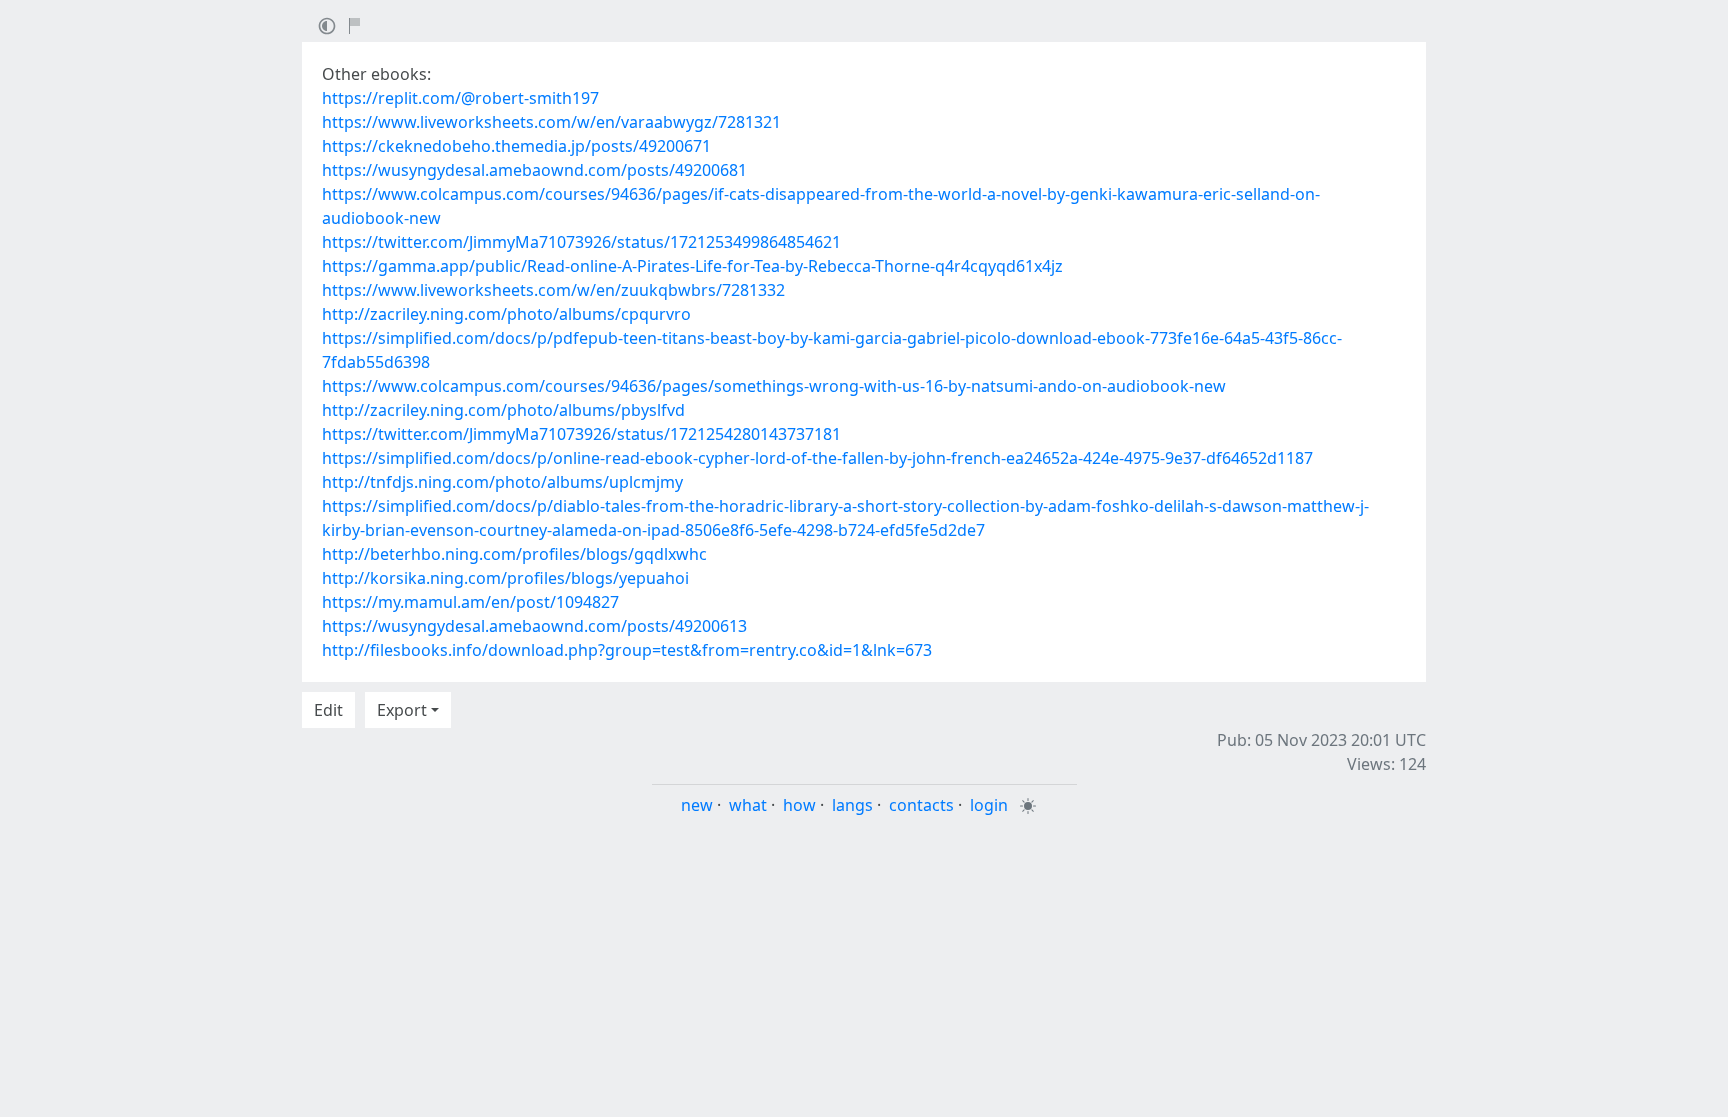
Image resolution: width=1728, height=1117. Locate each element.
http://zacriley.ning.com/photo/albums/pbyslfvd (503, 410)
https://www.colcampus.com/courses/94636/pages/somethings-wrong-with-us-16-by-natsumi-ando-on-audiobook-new (774, 386)
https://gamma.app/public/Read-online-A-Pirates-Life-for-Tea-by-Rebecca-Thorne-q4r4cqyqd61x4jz (692, 266)
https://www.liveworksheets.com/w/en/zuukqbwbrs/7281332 (553, 290)
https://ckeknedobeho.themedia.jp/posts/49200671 (516, 146)
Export (402, 710)
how (799, 805)
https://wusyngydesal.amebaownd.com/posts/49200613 (534, 626)
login (989, 805)
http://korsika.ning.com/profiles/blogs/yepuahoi (505, 578)
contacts (921, 805)
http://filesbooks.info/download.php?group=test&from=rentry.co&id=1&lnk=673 (627, 650)
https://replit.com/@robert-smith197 (460, 98)
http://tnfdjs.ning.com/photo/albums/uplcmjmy (502, 482)
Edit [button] (328, 710)
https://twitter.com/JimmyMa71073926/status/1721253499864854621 (581, 242)
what (748, 805)
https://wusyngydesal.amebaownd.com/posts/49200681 (534, 170)
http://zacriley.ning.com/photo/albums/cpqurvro (506, 314)
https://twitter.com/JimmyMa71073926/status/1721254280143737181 (581, 434)
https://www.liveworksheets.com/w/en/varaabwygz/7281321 (551, 122)
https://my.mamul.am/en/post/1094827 (470, 602)
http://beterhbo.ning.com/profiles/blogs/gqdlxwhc (514, 554)
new (697, 805)
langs (852, 805)
